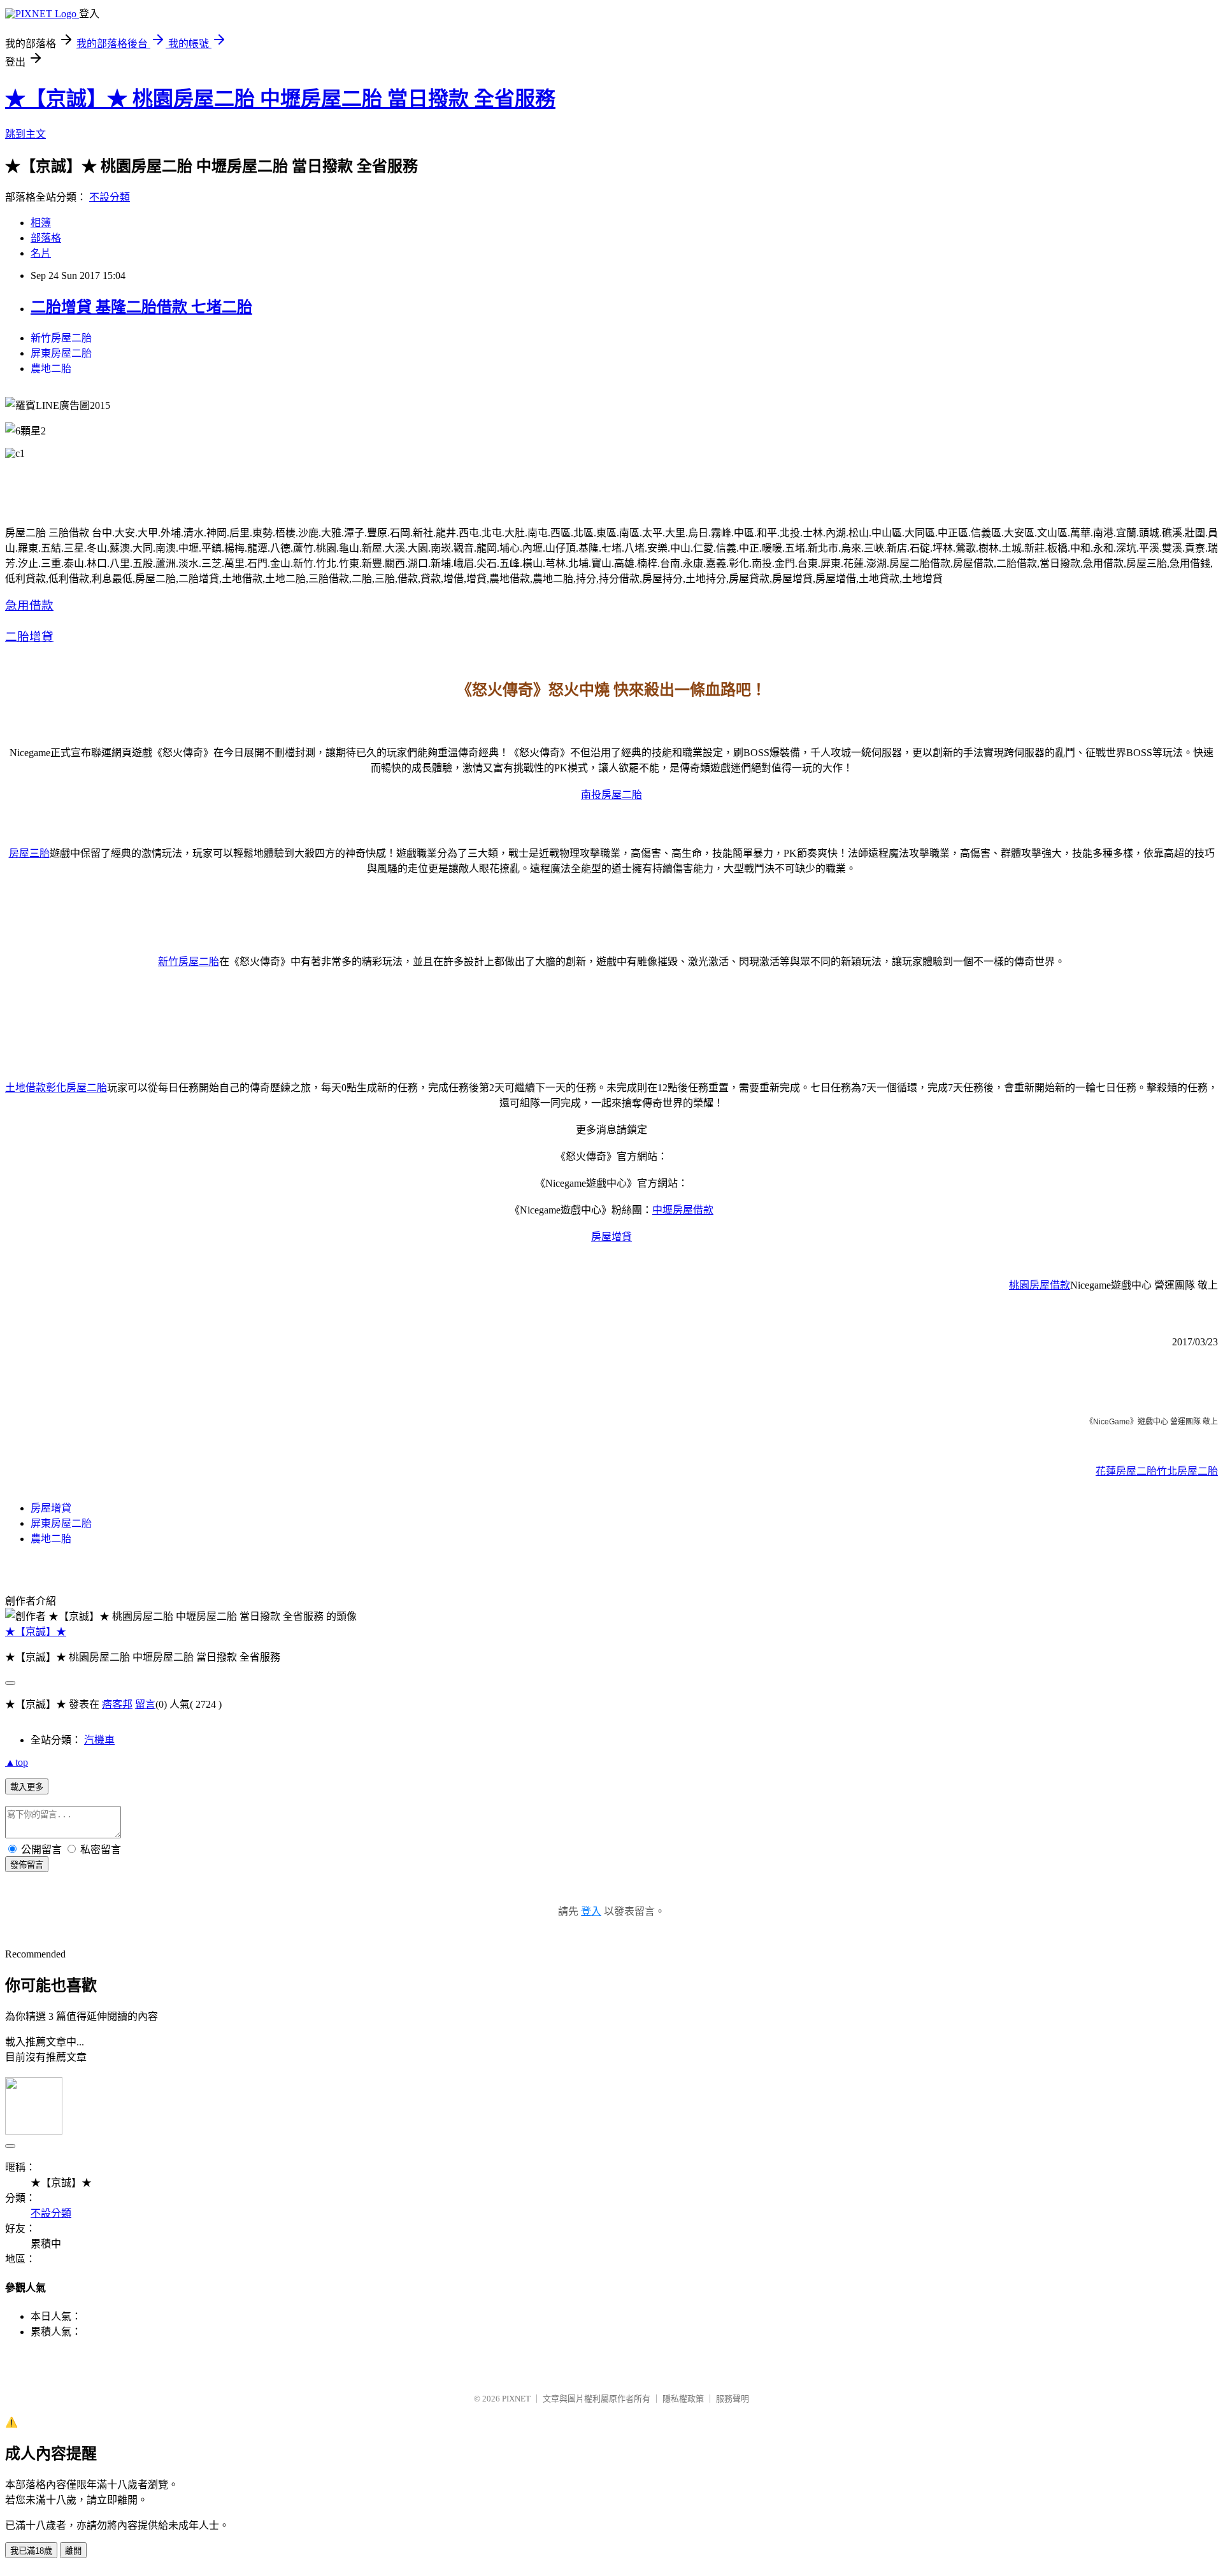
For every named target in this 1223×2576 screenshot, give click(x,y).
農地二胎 (51, 369)
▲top (17, 1762)
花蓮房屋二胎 (1126, 1471)
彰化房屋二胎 (76, 1088)
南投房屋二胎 (611, 795)
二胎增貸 (29, 637)
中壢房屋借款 (683, 1210)
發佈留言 (27, 1865)
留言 (145, 1704)
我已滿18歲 (31, 2551)
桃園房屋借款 (1040, 1285)
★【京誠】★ (36, 1632)
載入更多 (27, 1787)
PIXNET (516, 2399)
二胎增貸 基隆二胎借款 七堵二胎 (141, 307)
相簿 (41, 223)
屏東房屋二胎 (61, 353)
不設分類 (110, 197)
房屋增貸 (611, 1237)
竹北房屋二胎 (1187, 1471)
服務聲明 (733, 2399)
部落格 (46, 238)
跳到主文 (25, 134)
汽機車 (99, 1740)
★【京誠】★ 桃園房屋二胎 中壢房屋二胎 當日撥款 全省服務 (280, 99)
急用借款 (29, 605)
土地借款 (25, 1088)
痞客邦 (117, 1704)
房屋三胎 (29, 853)
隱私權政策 (683, 2399)
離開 (73, 2551)
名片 (41, 253)
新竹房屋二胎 (61, 338)
